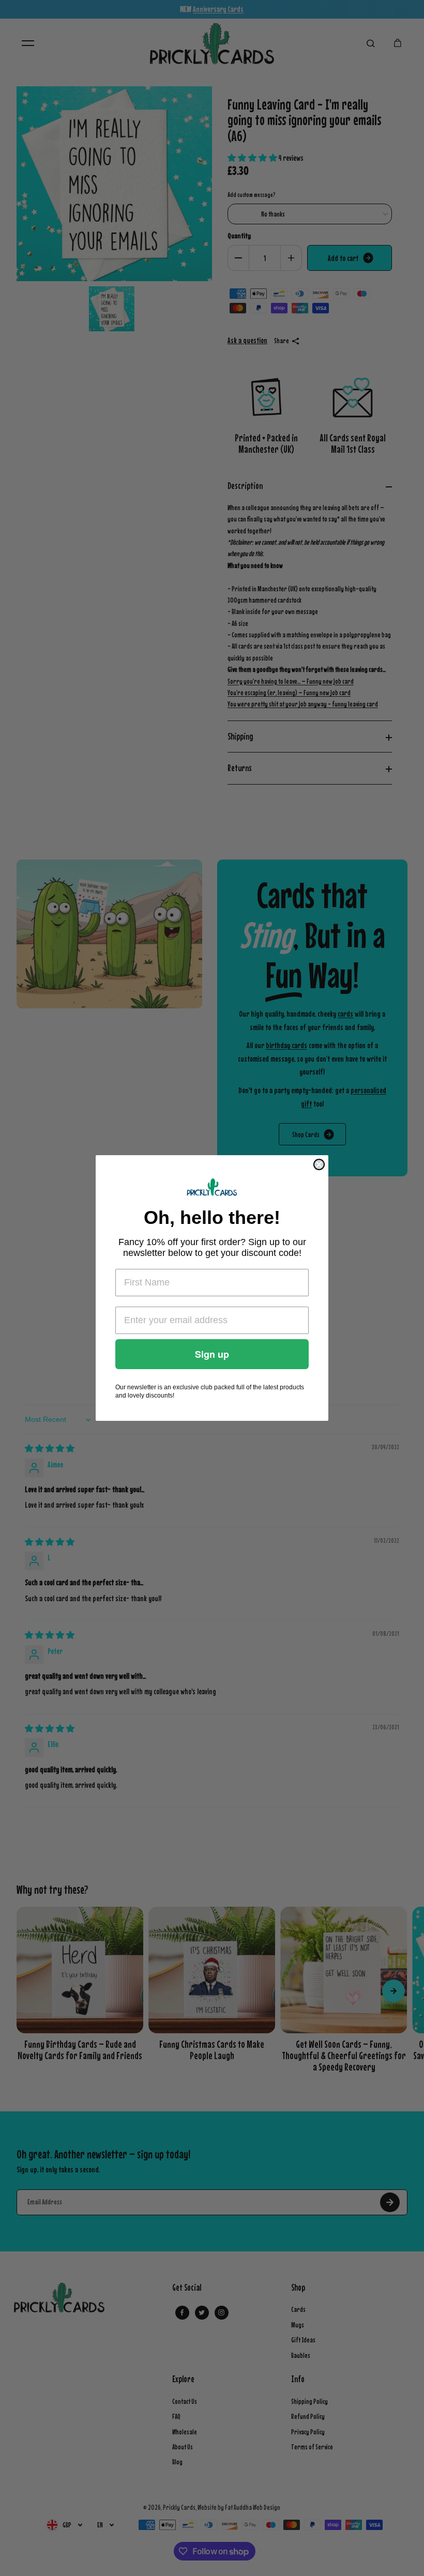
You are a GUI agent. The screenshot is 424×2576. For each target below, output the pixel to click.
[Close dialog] (319, 1164)
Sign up (212, 1354)
